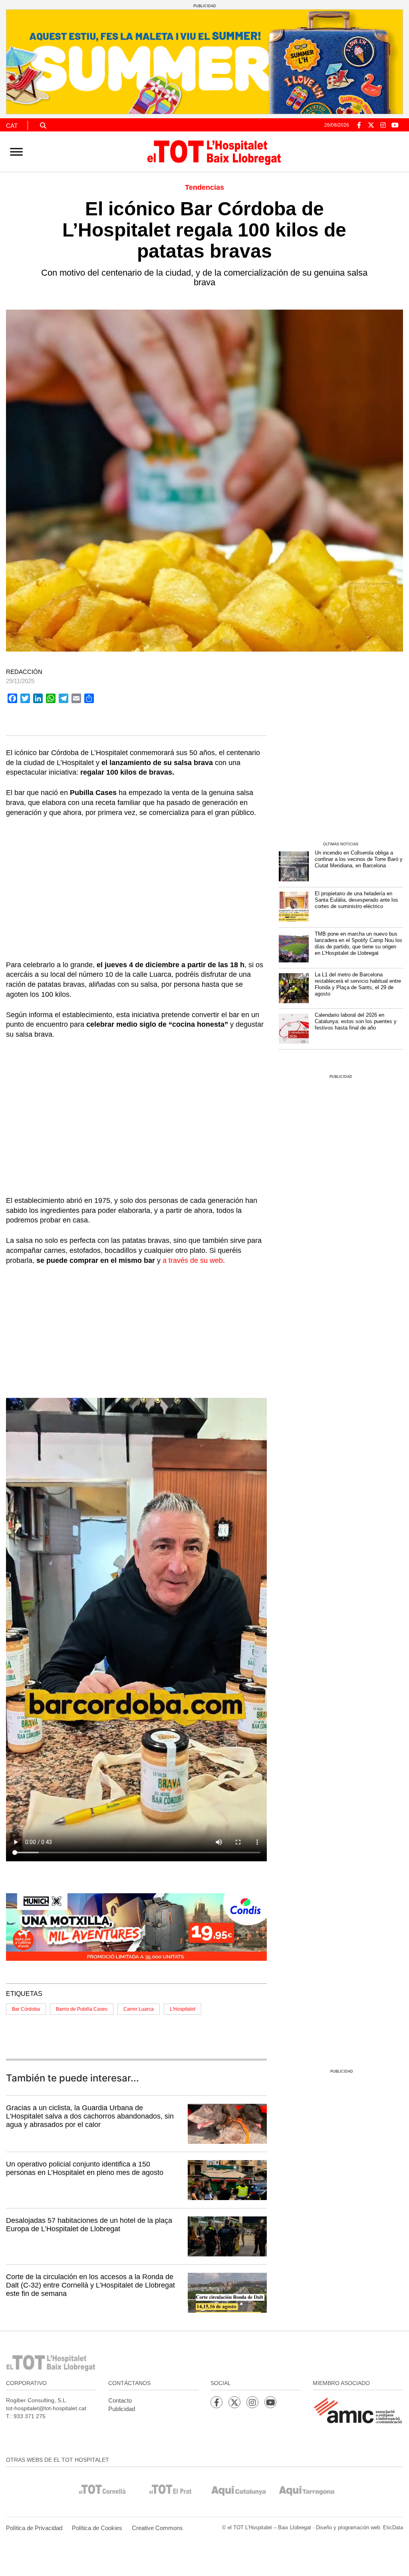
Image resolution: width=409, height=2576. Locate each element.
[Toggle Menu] (16, 152)
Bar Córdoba (26, 2009)
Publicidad (122, 2409)
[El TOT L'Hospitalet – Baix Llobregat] (215, 151)
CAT (12, 126)
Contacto (120, 2400)
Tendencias (204, 187)
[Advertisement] (136, 884)
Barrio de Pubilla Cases (82, 2009)
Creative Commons (157, 2528)
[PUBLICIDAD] (204, 61)
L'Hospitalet (183, 2009)
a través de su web (193, 1260)
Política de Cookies (97, 2528)
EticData (393, 2527)
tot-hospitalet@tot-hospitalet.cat (46, 2408)
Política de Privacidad (34, 2528)
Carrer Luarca (139, 2009)
